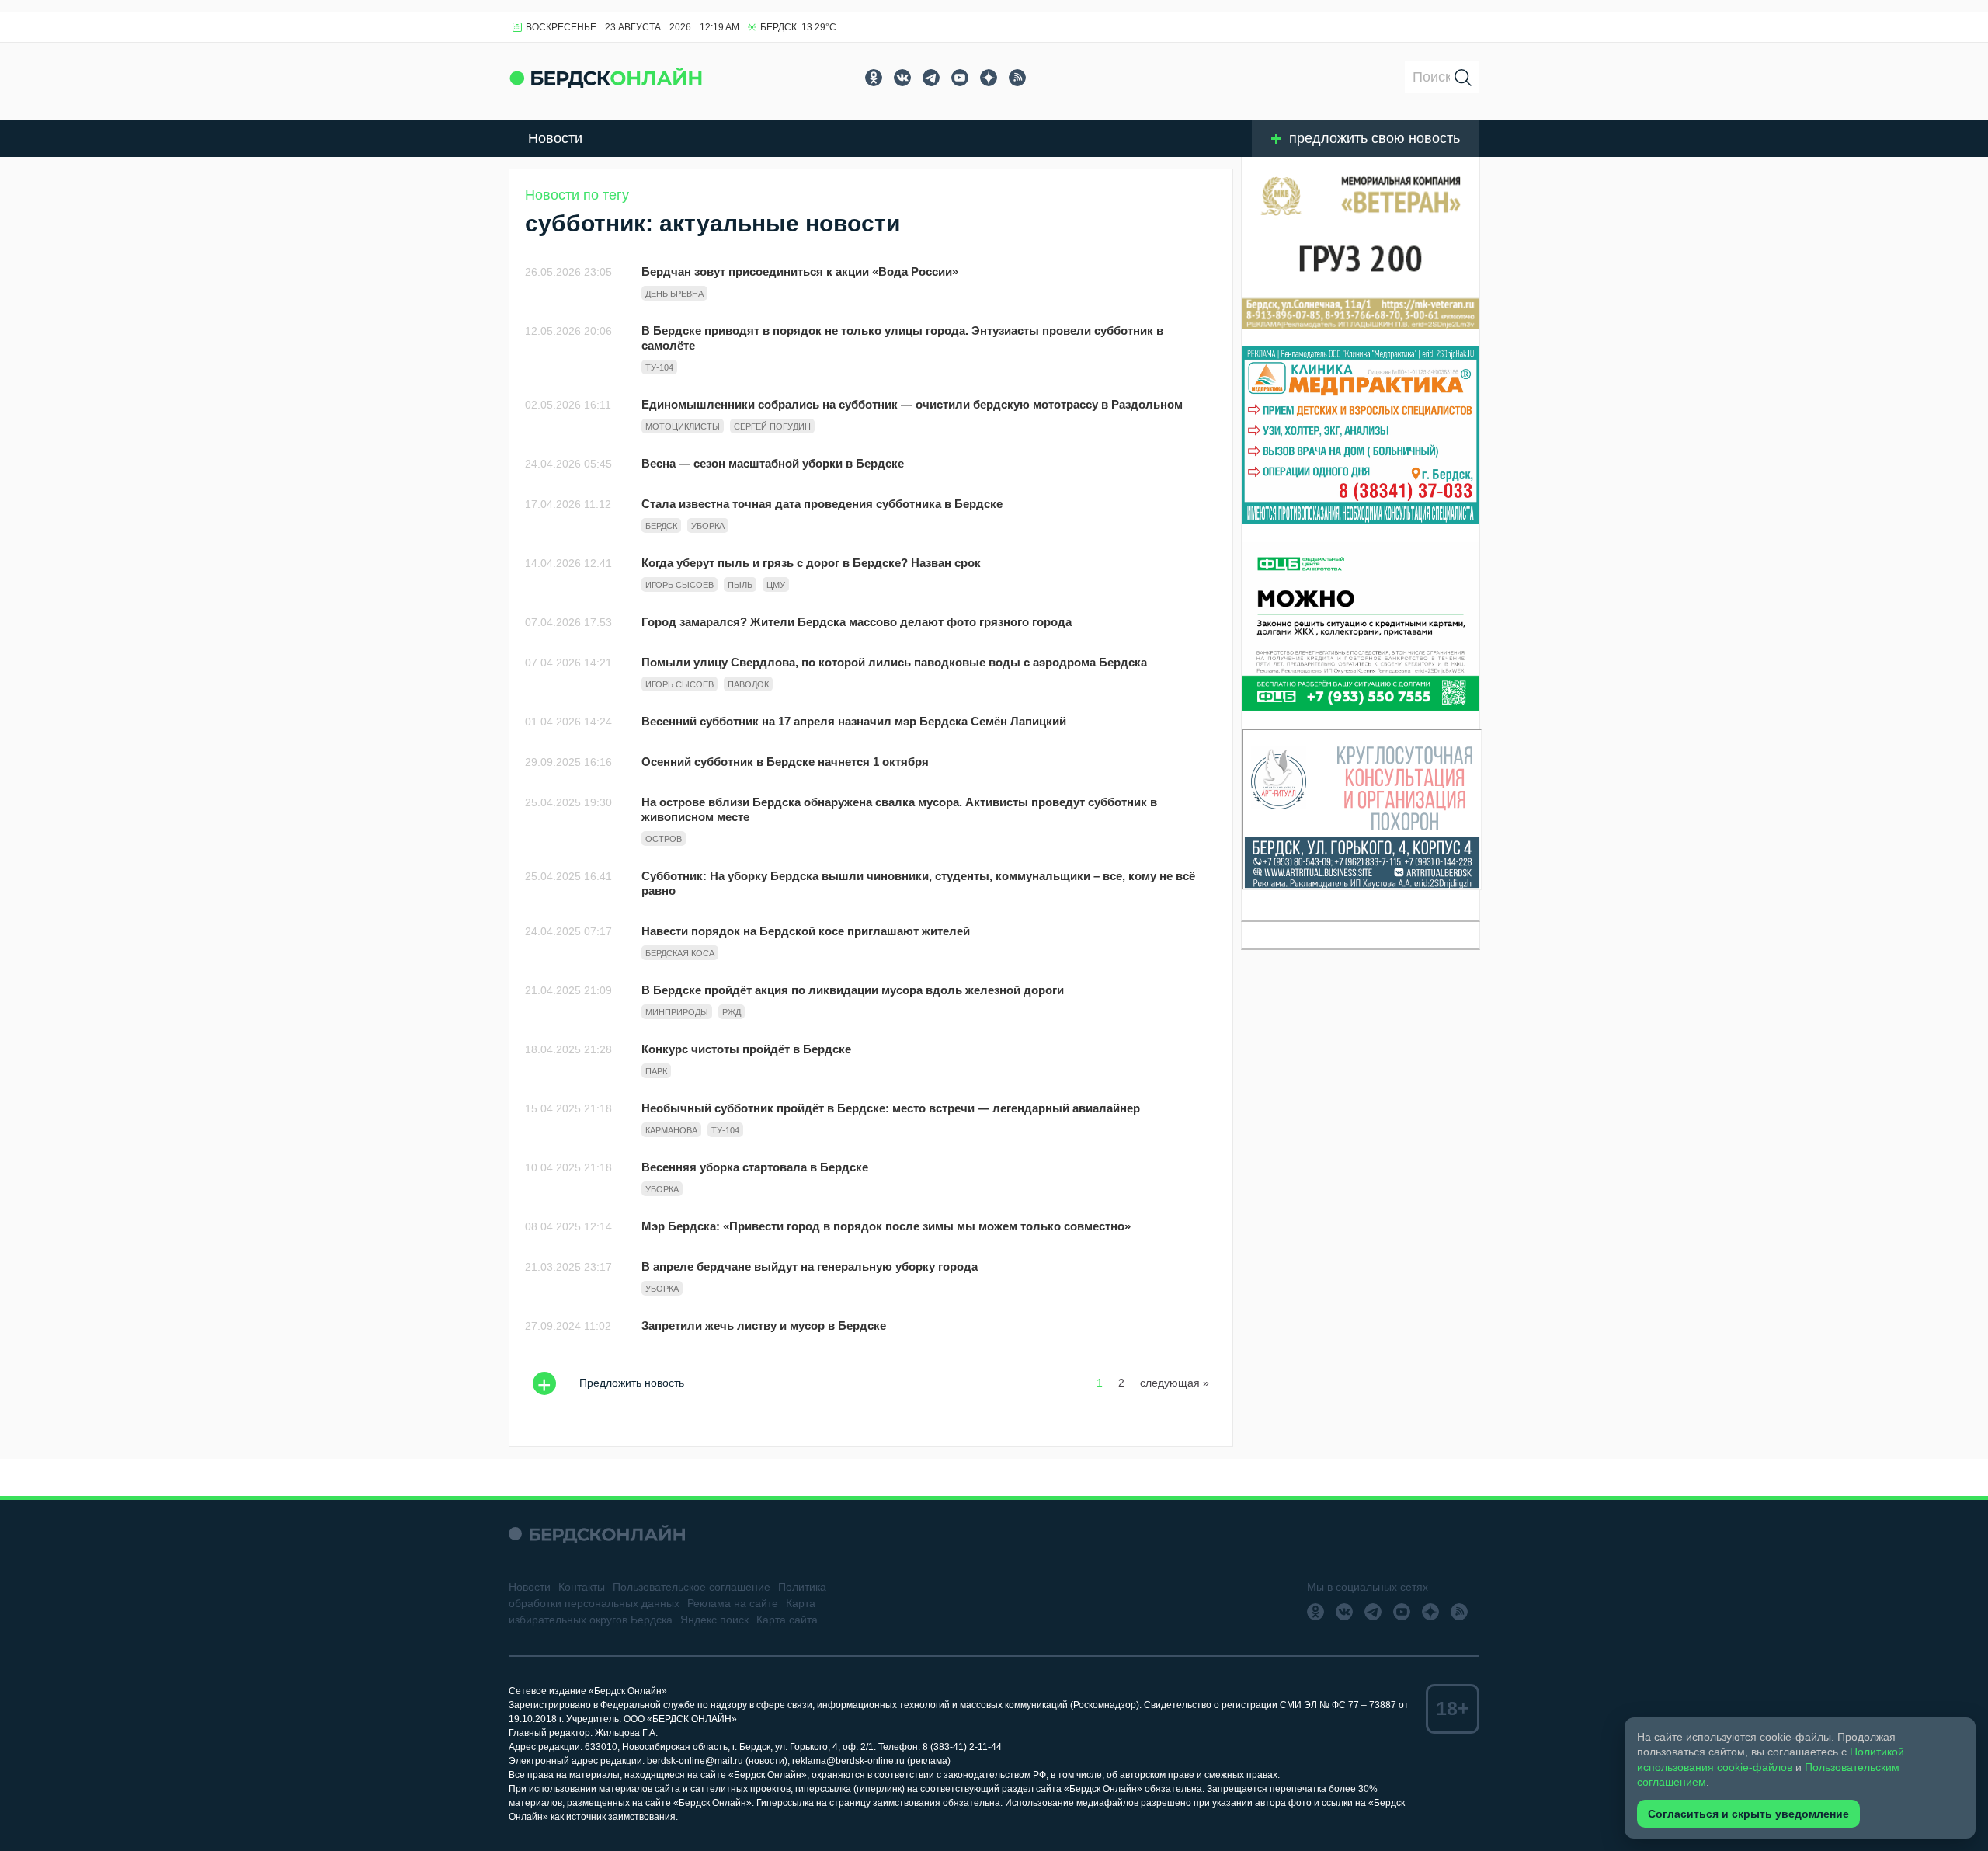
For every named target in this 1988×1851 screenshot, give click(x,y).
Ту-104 (659, 367)
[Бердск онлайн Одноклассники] (874, 78)
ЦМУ (776, 585)
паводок (748, 684)
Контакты (582, 1587)
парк (656, 1071)
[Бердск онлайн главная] (597, 1534)
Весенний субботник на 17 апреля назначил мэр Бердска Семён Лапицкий (854, 721)
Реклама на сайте (733, 1603)
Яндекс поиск (714, 1620)
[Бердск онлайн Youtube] (960, 78)
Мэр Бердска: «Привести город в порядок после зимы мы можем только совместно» (886, 1226)
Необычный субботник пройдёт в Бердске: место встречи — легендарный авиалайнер (891, 1108)
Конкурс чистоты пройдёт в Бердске (746, 1049)
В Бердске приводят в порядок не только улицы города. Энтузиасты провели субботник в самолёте (902, 338)
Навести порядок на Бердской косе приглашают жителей (806, 931)
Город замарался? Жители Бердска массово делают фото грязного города (857, 622)
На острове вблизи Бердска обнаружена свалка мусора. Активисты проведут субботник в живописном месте (899, 809)
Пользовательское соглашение (692, 1587)
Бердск (661, 526)
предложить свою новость (1375, 138)
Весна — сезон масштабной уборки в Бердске (773, 463)
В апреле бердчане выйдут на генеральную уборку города (810, 1266)
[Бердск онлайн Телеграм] (931, 78)
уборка (708, 526)
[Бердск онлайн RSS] (1017, 78)
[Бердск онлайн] (606, 77)
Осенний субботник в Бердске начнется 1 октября (785, 762)
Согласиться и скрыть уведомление (1748, 1814)
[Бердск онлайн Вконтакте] (902, 78)
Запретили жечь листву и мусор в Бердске (764, 1326)
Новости (555, 138)
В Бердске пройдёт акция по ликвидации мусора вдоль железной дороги (853, 990)
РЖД (732, 1012)
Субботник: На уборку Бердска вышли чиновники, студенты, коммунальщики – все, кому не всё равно (918, 883)
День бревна (674, 294)
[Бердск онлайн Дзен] (989, 78)
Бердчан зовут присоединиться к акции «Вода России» (800, 271)
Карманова (671, 1130)
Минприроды (677, 1012)
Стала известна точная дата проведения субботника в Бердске (822, 504)
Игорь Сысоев (679, 585)
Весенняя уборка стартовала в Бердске (755, 1167)
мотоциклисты (683, 426)
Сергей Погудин (772, 426)
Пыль (740, 585)
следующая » (1175, 1383)
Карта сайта (787, 1620)
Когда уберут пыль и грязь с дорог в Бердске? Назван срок (811, 563)
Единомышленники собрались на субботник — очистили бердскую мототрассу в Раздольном (912, 404)
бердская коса (680, 953)
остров (664, 839)
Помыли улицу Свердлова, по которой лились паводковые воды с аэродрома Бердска (894, 662)
